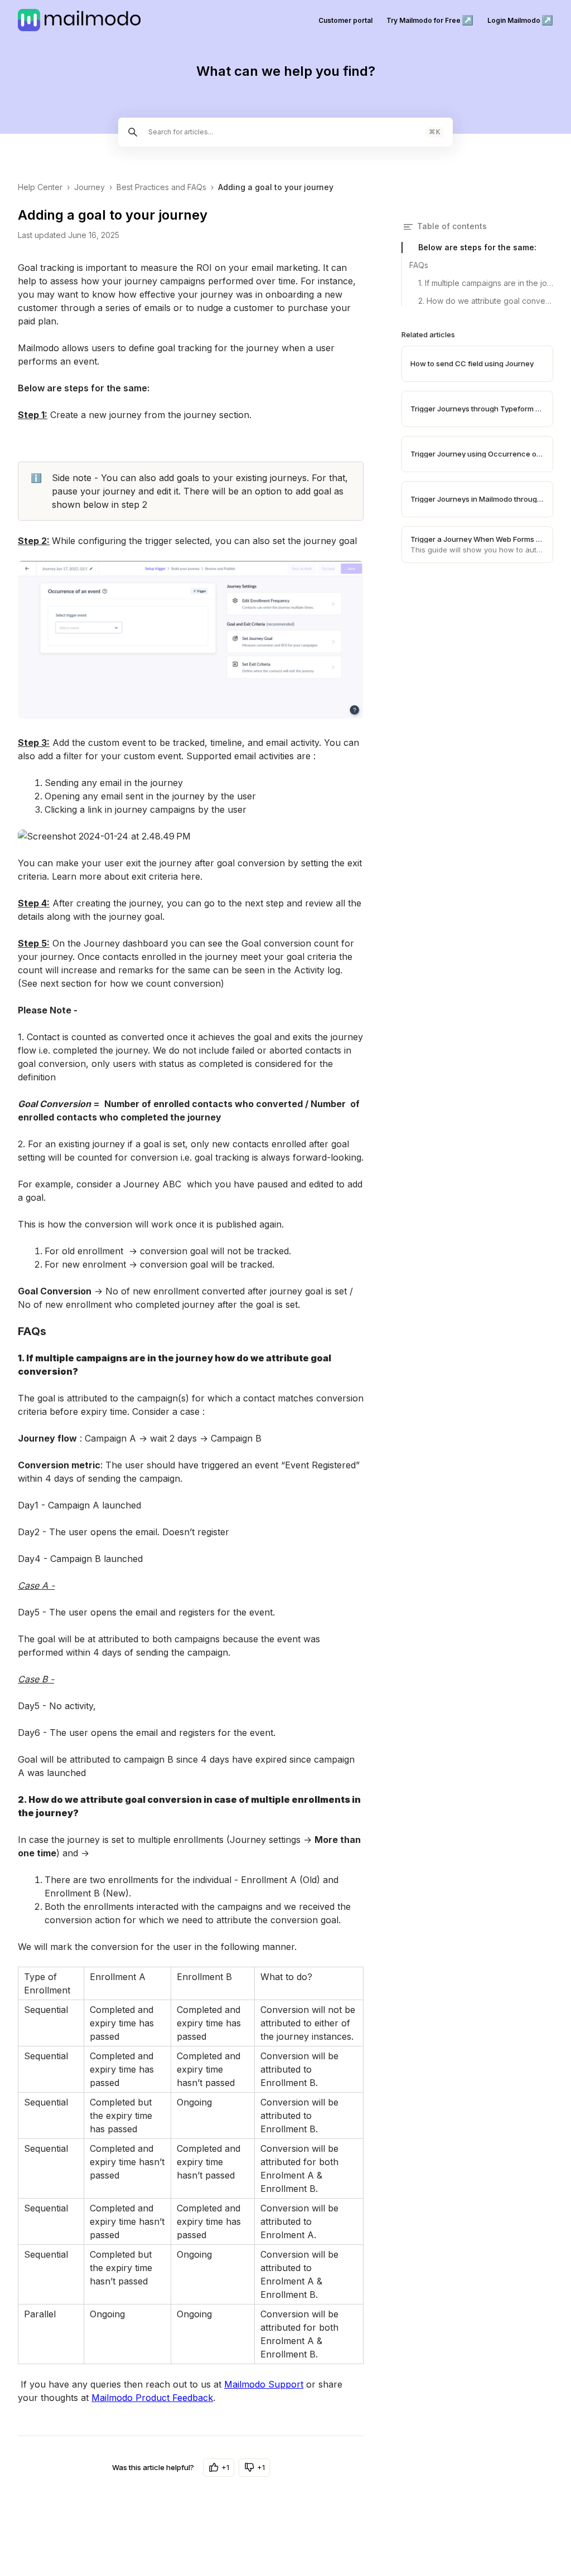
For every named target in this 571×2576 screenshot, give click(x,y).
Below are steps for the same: (477, 247)
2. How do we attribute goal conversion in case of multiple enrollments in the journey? (486, 301)
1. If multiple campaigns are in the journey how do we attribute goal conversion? (486, 283)
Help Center (40, 187)
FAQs (419, 265)
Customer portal (345, 20)
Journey (89, 187)
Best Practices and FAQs (161, 187)
